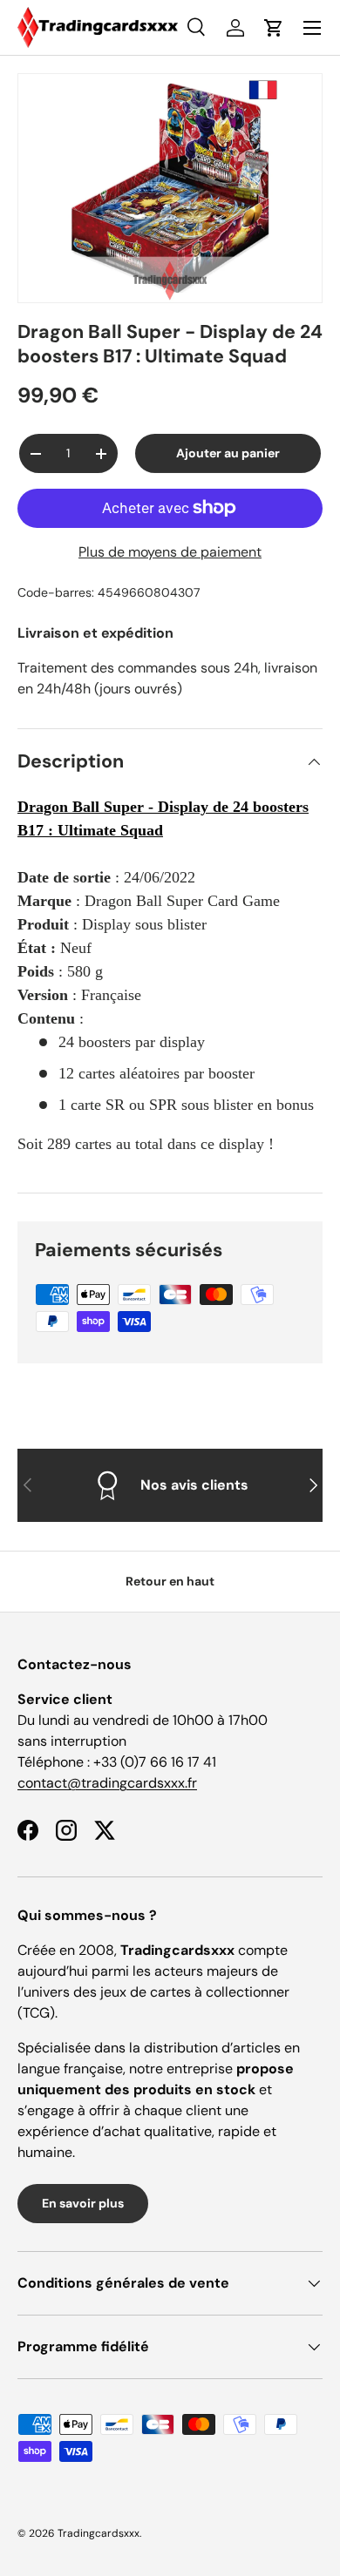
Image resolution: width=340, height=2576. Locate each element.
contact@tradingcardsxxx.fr (107, 1783)
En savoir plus (83, 2203)
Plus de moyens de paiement (170, 552)
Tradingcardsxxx (99, 2533)
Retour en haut (170, 1581)
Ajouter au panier (228, 453)
